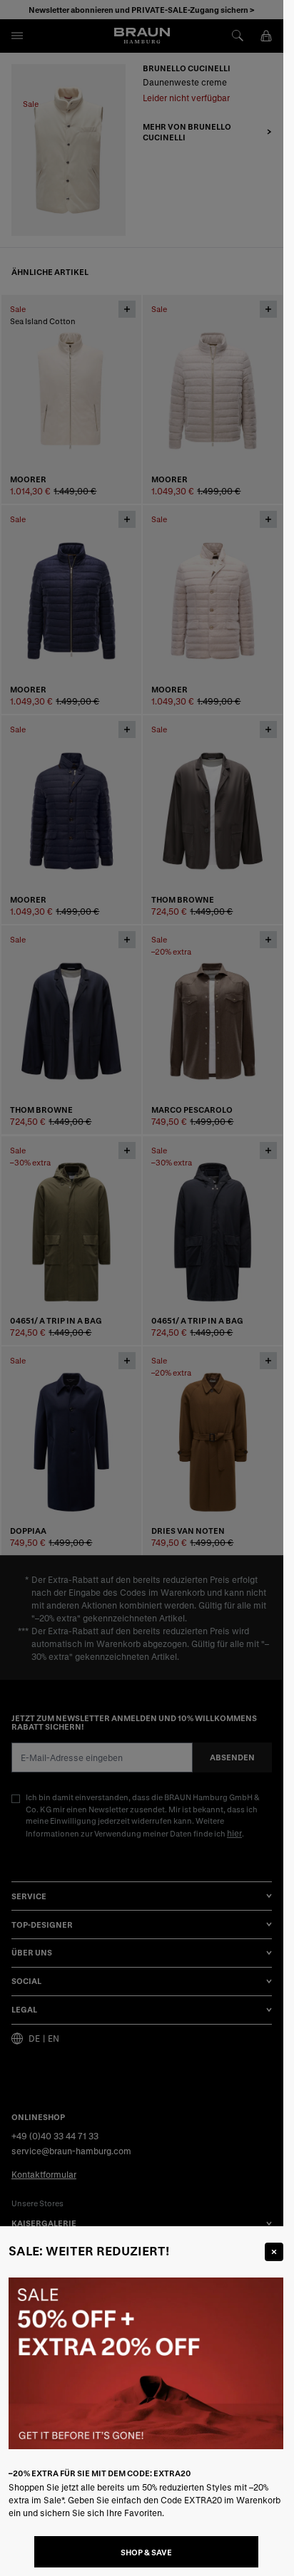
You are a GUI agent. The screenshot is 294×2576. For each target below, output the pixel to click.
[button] (142, 1288)
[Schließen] (274, 2252)
